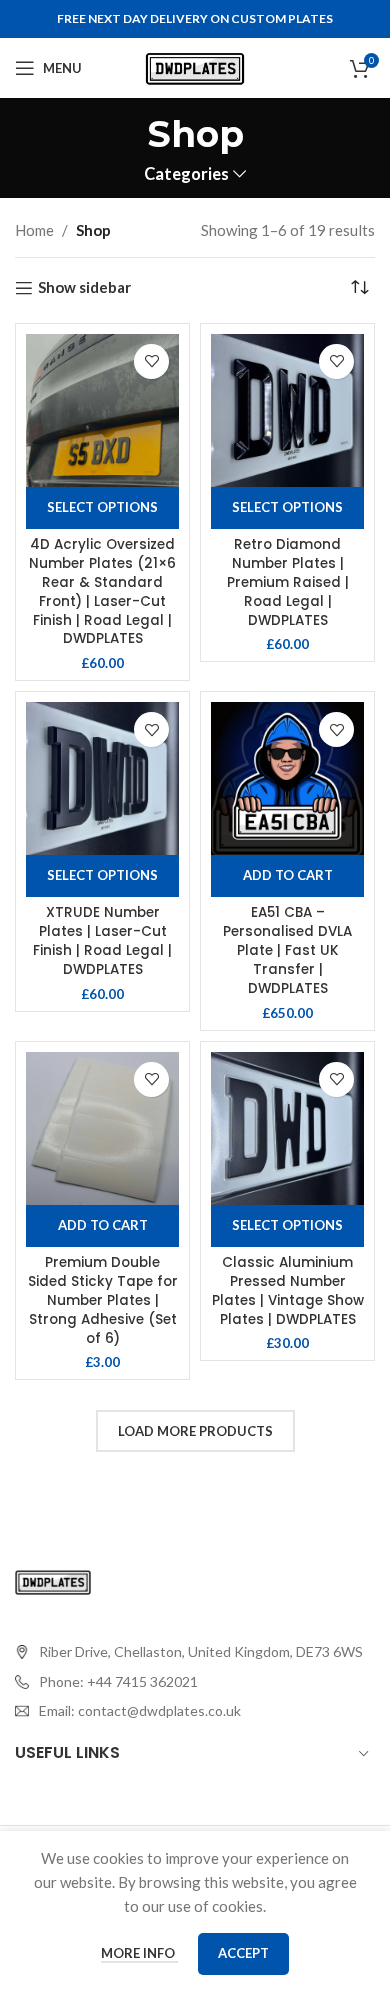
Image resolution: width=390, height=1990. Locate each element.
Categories (186, 174)
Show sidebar (84, 288)
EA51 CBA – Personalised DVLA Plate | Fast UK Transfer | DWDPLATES (287, 950)
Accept (243, 1953)
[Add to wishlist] (151, 361)
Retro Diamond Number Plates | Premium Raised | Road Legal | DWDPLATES (288, 582)
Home (34, 230)
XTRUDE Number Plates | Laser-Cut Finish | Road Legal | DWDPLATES (102, 941)
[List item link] (189, 1682)
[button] (287, 876)
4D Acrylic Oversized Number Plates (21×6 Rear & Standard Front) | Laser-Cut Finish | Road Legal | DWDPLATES (102, 591)
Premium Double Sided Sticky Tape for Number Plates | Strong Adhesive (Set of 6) (103, 1300)
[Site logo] (195, 66)
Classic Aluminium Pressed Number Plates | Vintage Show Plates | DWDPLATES (288, 1291)
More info (139, 1953)
